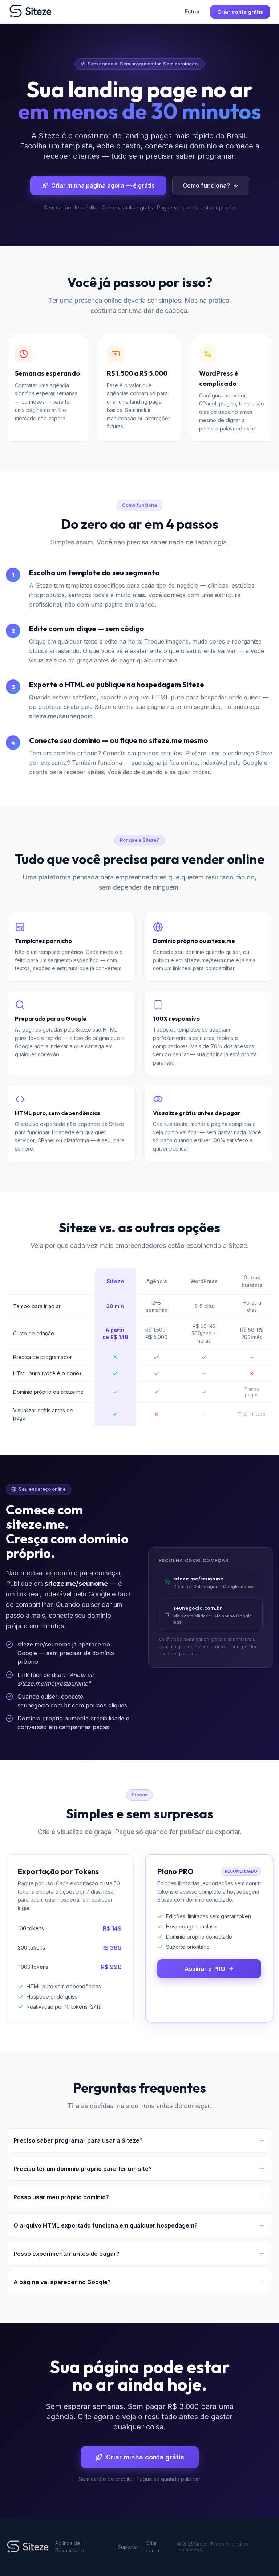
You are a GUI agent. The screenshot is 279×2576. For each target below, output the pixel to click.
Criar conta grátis (240, 12)
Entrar (192, 11)
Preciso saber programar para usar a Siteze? (78, 2140)
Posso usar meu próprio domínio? (61, 2197)
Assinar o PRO (205, 1969)
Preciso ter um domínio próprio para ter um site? (83, 2169)
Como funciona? (206, 185)
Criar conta (152, 2547)
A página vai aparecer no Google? (62, 2282)
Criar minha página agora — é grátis (103, 185)
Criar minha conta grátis (145, 2457)
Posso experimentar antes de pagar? (66, 2254)
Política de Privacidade (70, 2547)
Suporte (127, 2547)
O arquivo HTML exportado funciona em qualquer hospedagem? (106, 2225)
